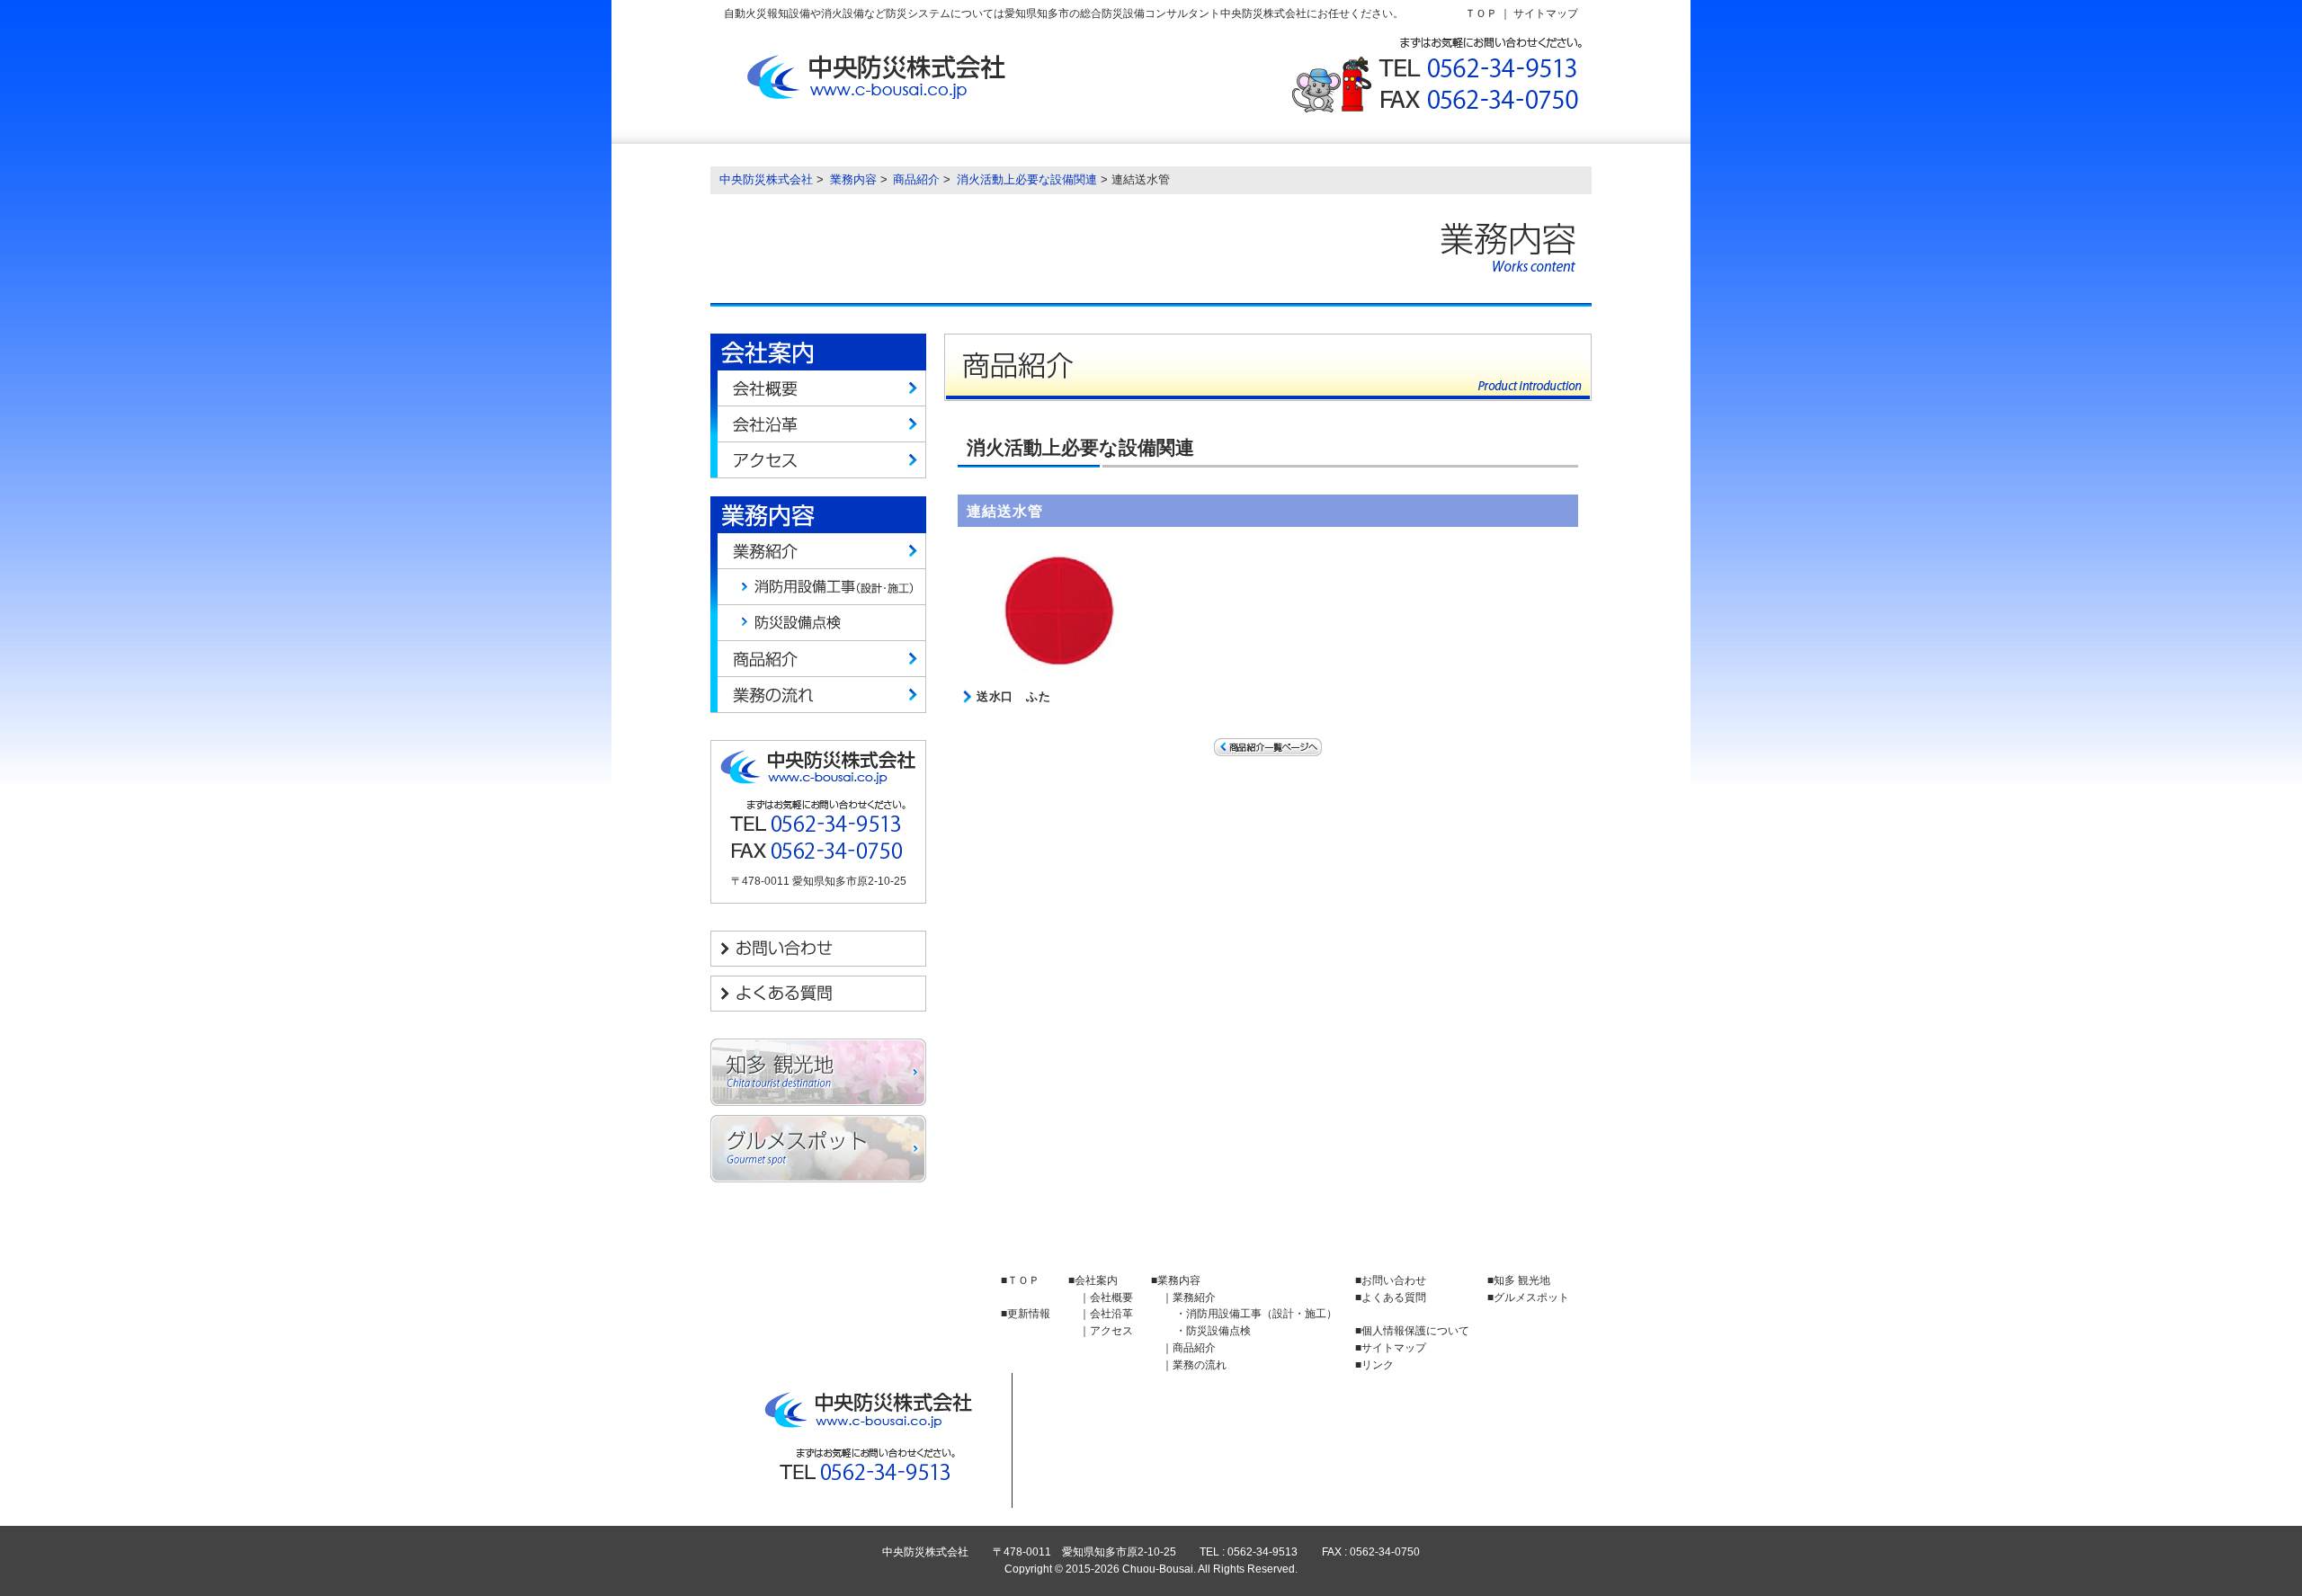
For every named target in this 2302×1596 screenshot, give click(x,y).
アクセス (818, 460)
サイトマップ (1546, 13)
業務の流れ (818, 695)
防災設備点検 (818, 623)
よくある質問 (818, 994)
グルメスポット (818, 1149)
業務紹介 (818, 551)
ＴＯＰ (1481, 13)
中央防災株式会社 (766, 179)
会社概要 (818, 388)
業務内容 (853, 179)
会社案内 (1096, 1280)
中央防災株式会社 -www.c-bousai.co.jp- (879, 77)
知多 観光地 (818, 1072)
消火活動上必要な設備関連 (1027, 179)
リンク (1378, 1364)
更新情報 (1029, 1313)
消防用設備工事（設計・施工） (818, 587)
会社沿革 (818, 424)
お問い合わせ (818, 949)
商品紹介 (916, 179)
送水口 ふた (1013, 696)
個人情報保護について (1415, 1330)
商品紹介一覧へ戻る (1268, 747)
